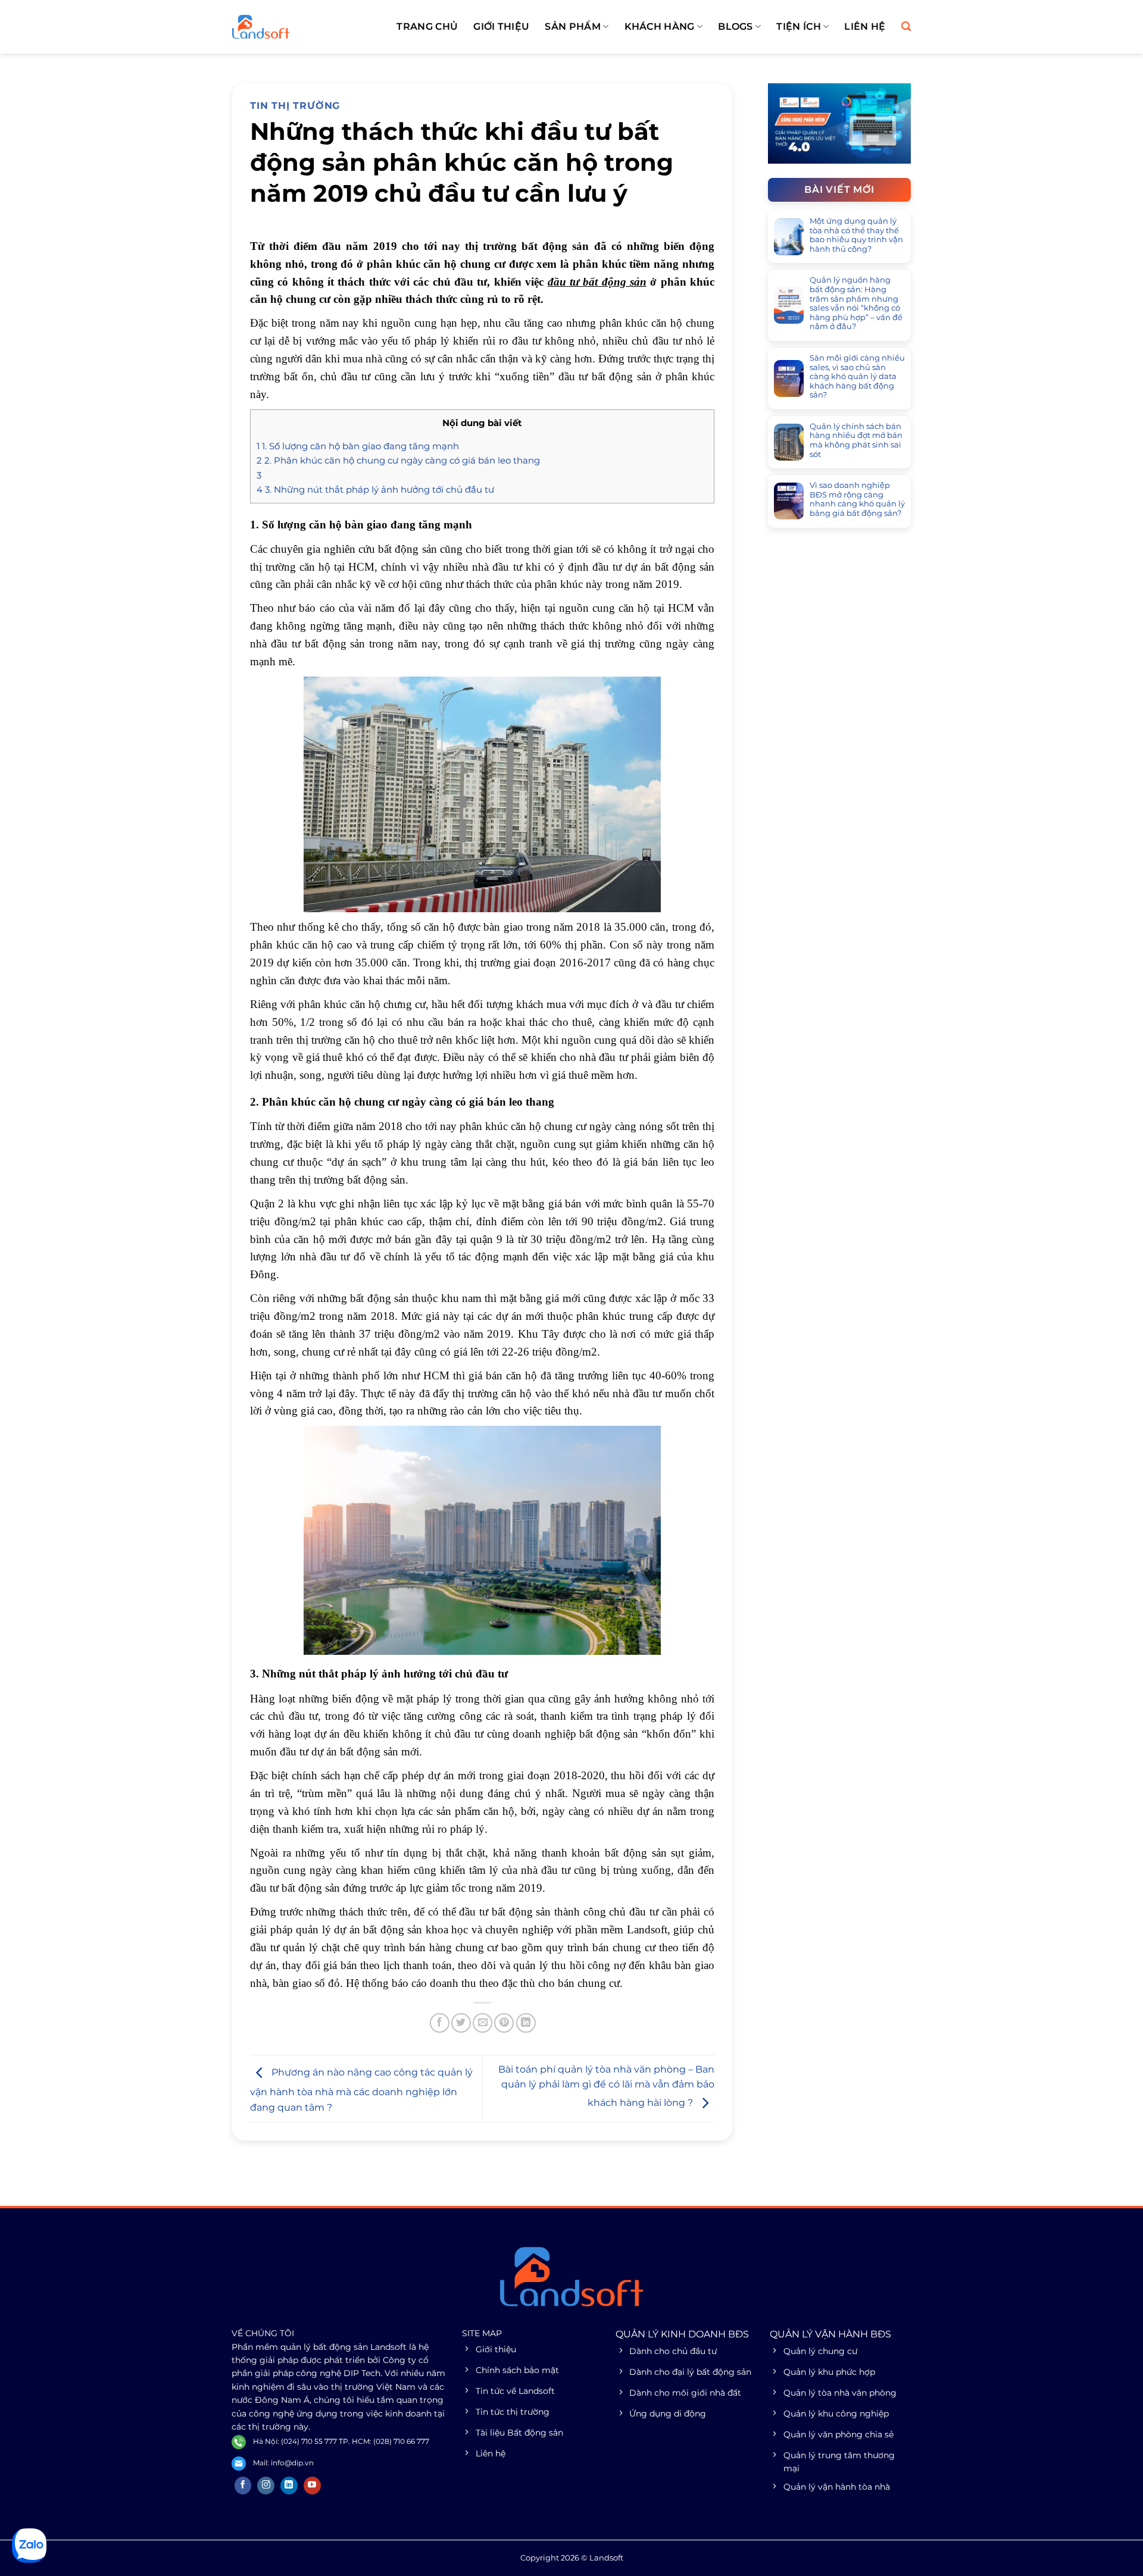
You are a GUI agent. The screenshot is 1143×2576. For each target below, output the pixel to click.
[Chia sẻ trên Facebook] (440, 2023)
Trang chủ (427, 26)
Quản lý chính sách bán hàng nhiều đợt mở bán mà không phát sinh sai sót (856, 440)
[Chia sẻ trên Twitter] (461, 2023)
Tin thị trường (295, 106)
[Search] (906, 26)
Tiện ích (799, 26)
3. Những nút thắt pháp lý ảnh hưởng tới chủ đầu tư (375, 489)
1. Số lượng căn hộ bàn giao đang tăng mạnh (358, 446)
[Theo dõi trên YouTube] (312, 2486)
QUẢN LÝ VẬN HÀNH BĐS (830, 2334)
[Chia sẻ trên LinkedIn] (526, 2023)
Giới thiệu (501, 26)
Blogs (736, 26)
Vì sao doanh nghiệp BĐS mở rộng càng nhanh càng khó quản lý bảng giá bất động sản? (857, 499)
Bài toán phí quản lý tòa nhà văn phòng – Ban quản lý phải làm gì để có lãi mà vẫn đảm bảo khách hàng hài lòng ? (606, 2086)
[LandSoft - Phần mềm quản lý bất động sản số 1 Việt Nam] (292, 27)
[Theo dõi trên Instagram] (266, 2486)
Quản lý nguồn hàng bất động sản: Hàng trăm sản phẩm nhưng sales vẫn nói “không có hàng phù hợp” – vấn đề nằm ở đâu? (856, 303)
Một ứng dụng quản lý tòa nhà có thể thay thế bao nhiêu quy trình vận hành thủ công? (856, 235)
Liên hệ (865, 26)
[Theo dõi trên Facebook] (243, 2486)
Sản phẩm (573, 26)
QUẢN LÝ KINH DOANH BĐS (682, 2334)
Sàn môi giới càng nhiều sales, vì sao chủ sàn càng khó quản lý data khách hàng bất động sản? (857, 376)
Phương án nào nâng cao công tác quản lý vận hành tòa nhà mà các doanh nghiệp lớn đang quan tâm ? (361, 2090)
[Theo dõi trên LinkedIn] (289, 2486)
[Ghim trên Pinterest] (504, 2023)
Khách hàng (660, 26)
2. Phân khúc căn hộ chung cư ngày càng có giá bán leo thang (398, 460)
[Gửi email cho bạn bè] (483, 2023)
